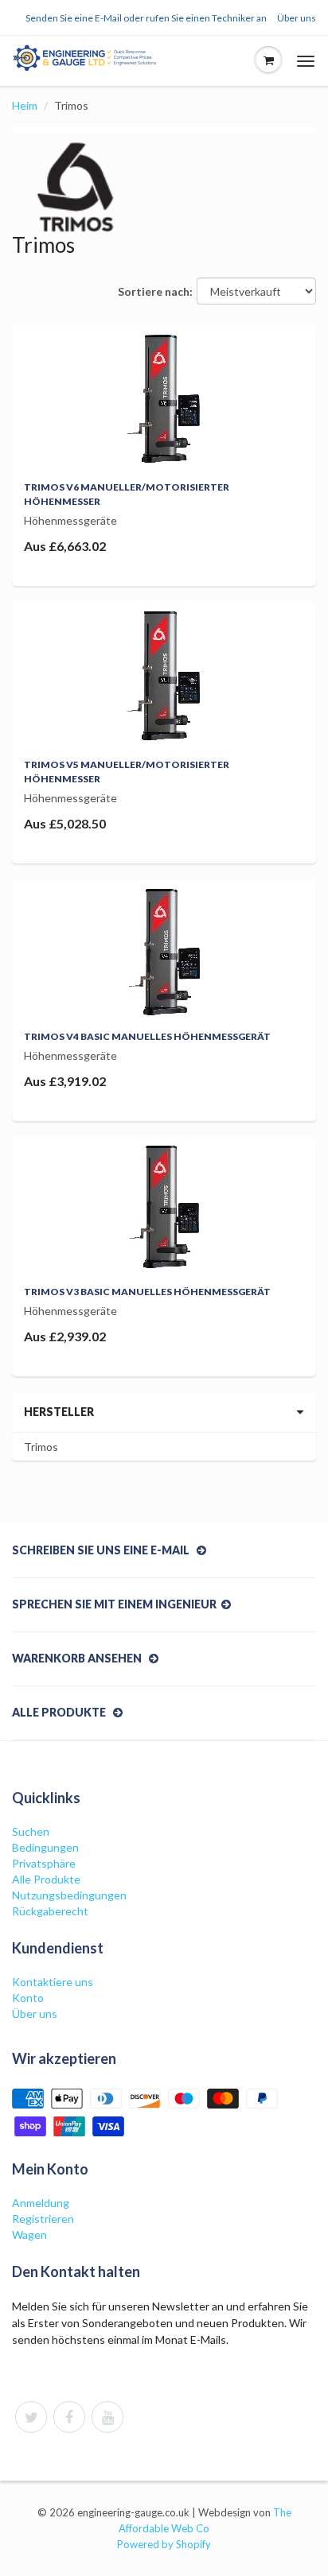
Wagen (29, 2235)
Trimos (41, 1447)
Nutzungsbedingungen (69, 1895)
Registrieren (43, 2219)
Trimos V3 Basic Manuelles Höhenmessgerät (147, 1292)
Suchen (31, 1831)
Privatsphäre (44, 1863)
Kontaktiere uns (53, 1982)
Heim (25, 105)
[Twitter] (31, 2417)
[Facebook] (69, 2417)
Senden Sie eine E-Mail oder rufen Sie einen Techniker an (146, 18)
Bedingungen (45, 1847)
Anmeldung (41, 2203)
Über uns (297, 18)
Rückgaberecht (50, 1911)
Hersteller (59, 1412)
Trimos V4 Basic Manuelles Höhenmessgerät (147, 1036)
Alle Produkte (46, 1879)
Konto (28, 1998)
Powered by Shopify (164, 2544)
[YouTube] (107, 2417)
